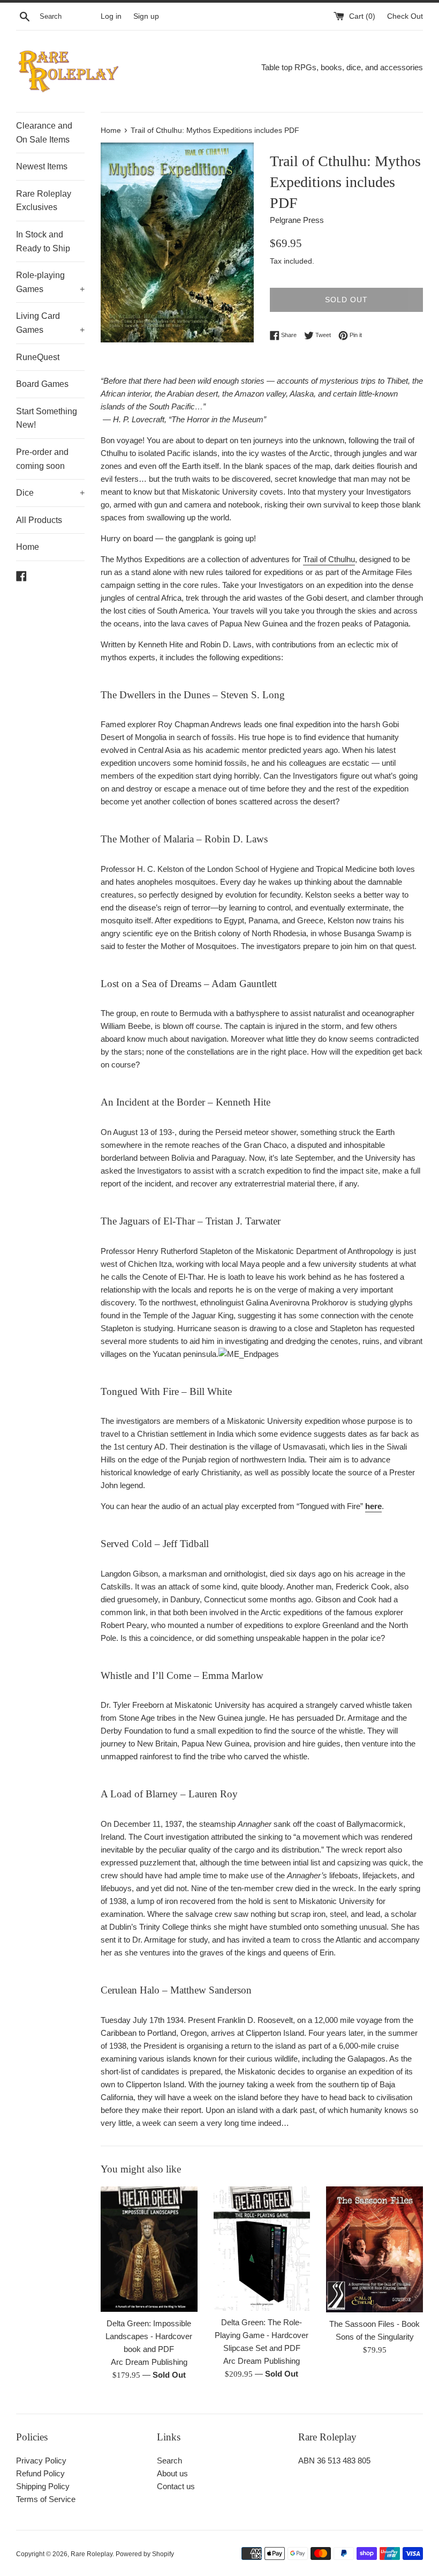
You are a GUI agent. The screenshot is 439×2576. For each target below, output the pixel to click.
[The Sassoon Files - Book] (374, 2249)
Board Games (42, 384)
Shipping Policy (43, 2486)
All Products (39, 520)
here (373, 1506)
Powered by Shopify (145, 2554)
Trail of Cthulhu (329, 559)
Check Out (405, 16)
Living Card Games (50, 323)
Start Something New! (47, 418)
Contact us (176, 2486)
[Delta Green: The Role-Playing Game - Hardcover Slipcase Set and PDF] (262, 2249)
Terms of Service (46, 2499)
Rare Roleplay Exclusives (44, 201)
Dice (50, 493)
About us (172, 2473)
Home (28, 547)
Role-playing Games (50, 282)
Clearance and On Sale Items (44, 133)
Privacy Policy (41, 2461)
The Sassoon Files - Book (374, 2324)
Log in (111, 16)
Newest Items (42, 166)
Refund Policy (40, 2473)
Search (169, 2461)
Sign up (146, 16)
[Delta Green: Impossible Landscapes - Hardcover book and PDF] (149, 2249)
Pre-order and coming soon (42, 459)
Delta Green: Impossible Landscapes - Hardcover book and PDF (149, 2336)
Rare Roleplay (92, 2554)
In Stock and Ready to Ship (43, 241)
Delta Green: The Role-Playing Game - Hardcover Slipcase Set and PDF (262, 2335)
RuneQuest (38, 357)
